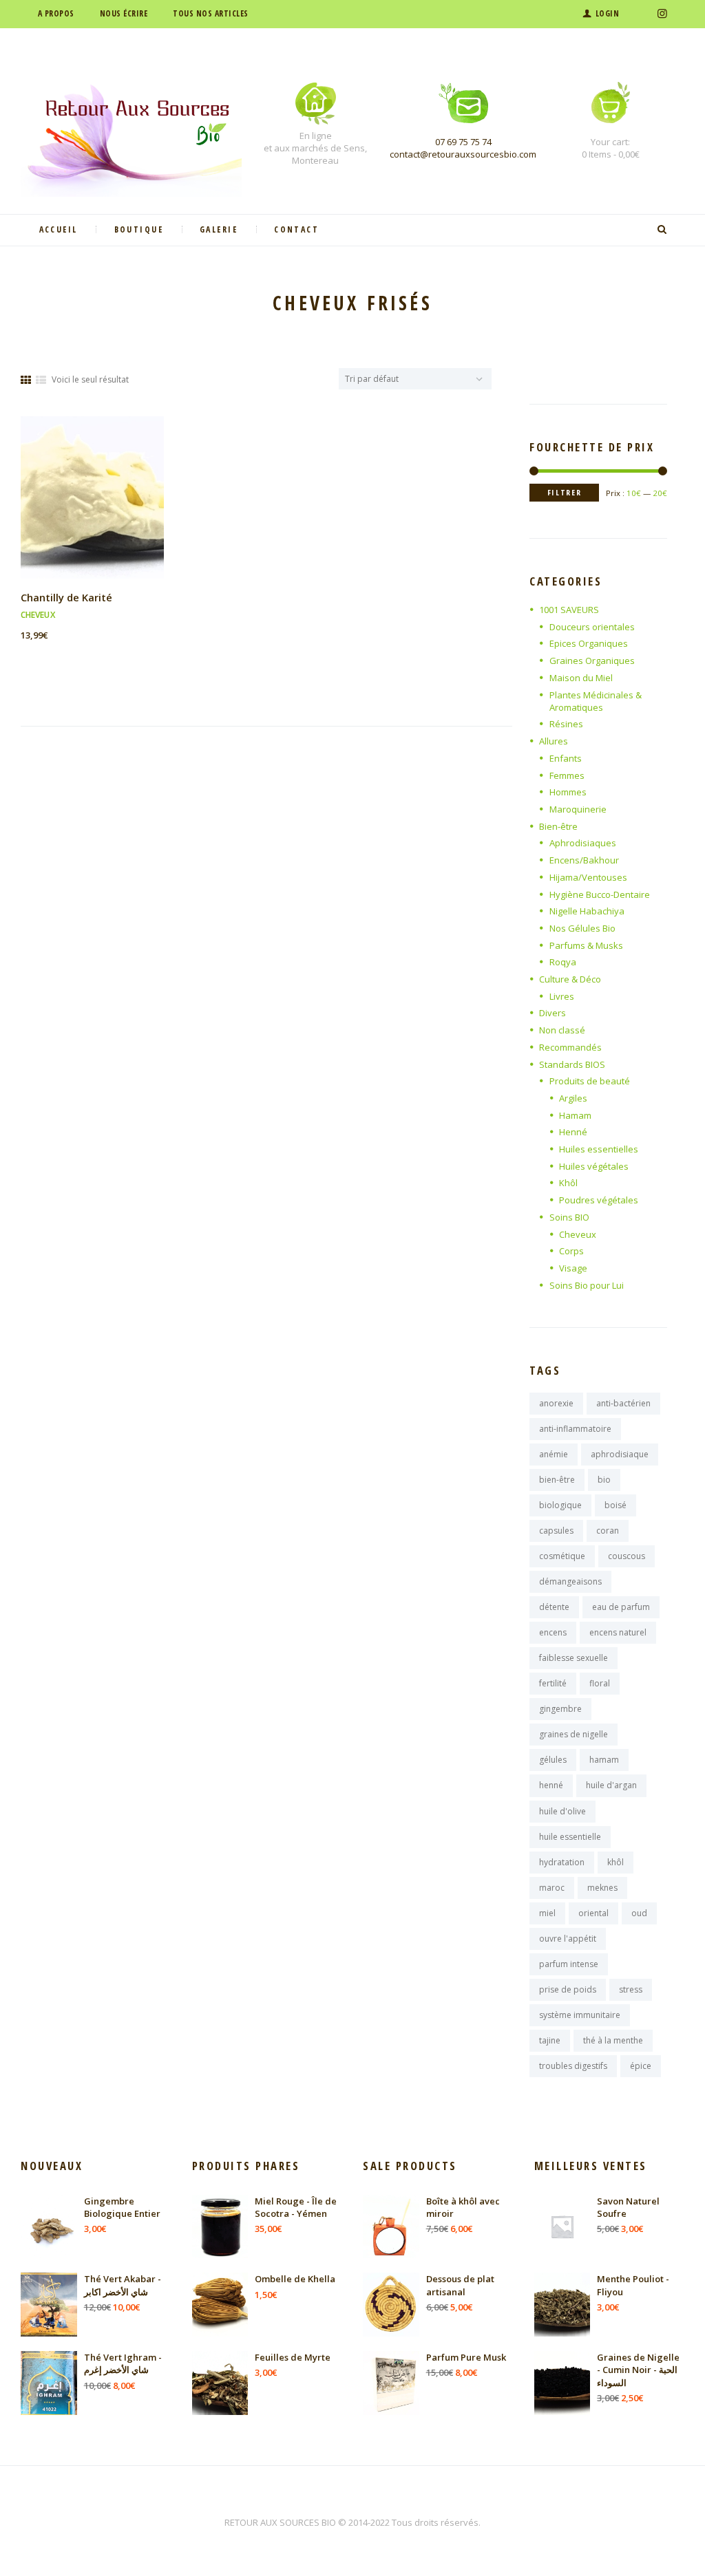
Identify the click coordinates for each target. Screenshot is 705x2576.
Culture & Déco (570, 979)
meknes (602, 1888)
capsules (556, 1531)
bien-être (557, 1480)
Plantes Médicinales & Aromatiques (596, 701)
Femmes (567, 775)
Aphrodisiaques (583, 843)
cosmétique (562, 1556)
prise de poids (568, 1989)
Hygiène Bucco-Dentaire (600, 894)
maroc (552, 1888)
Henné (573, 1132)
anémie (554, 1454)
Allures (554, 741)
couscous (627, 1556)
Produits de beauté (590, 1081)
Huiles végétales (594, 1166)
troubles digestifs (573, 2066)
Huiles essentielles (599, 1149)
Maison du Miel (581, 678)
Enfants (566, 758)
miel (547, 1913)
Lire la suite (92, 509)
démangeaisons (570, 1581)
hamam (604, 1760)
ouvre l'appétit (568, 1939)
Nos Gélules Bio (582, 928)
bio (604, 1480)
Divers (553, 1013)
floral (600, 1683)
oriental (593, 1913)
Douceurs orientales (592, 627)
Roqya (563, 962)
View (92, 485)
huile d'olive (562, 1811)
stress (631, 1989)
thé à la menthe (613, 2040)
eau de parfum (621, 1607)
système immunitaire (580, 2015)
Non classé (562, 1030)
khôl (615, 1862)
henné (551, 1785)
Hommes (568, 792)
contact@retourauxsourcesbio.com (463, 154)
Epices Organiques (589, 643)
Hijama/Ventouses (588, 877)
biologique (560, 1505)
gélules (553, 1760)
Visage (573, 1268)
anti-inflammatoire (575, 1429)
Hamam (575, 1115)
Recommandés (570, 1047)
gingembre (560, 1709)
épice (641, 2066)
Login (607, 13)
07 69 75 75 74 (463, 142)
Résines (566, 724)
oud (639, 1913)
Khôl (568, 1183)
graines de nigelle (574, 1734)
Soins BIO (569, 1217)
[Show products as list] (41, 380)
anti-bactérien (623, 1403)
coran (608, 1531)
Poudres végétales (599, 1200)
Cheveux (38, 615)
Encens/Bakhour (584, 860)
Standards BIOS (572, 1064)
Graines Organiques (592, 661)
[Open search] (664, 230)
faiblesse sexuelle (574, 1658)
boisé (615, 1505)
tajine (550, 2040)
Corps (571, 1251)
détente (554, 1607)
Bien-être (558, 826)
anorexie (556, 1403)
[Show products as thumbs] (26, 380)
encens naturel (618, 1632)
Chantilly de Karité (66, 597)
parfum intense (569, 1964)
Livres (562, 996)
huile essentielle (570, 1837)
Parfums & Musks (586, 945)
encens (553, 1632)
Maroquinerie (578, 809)
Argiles (573, 1098)
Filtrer (565, 492)
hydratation (562, 1862)
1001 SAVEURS (569, 610)
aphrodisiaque (620, 1454)
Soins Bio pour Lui (587, 1285)
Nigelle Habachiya (587, 911)
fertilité (553, 1683)
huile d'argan (611, 1785)
